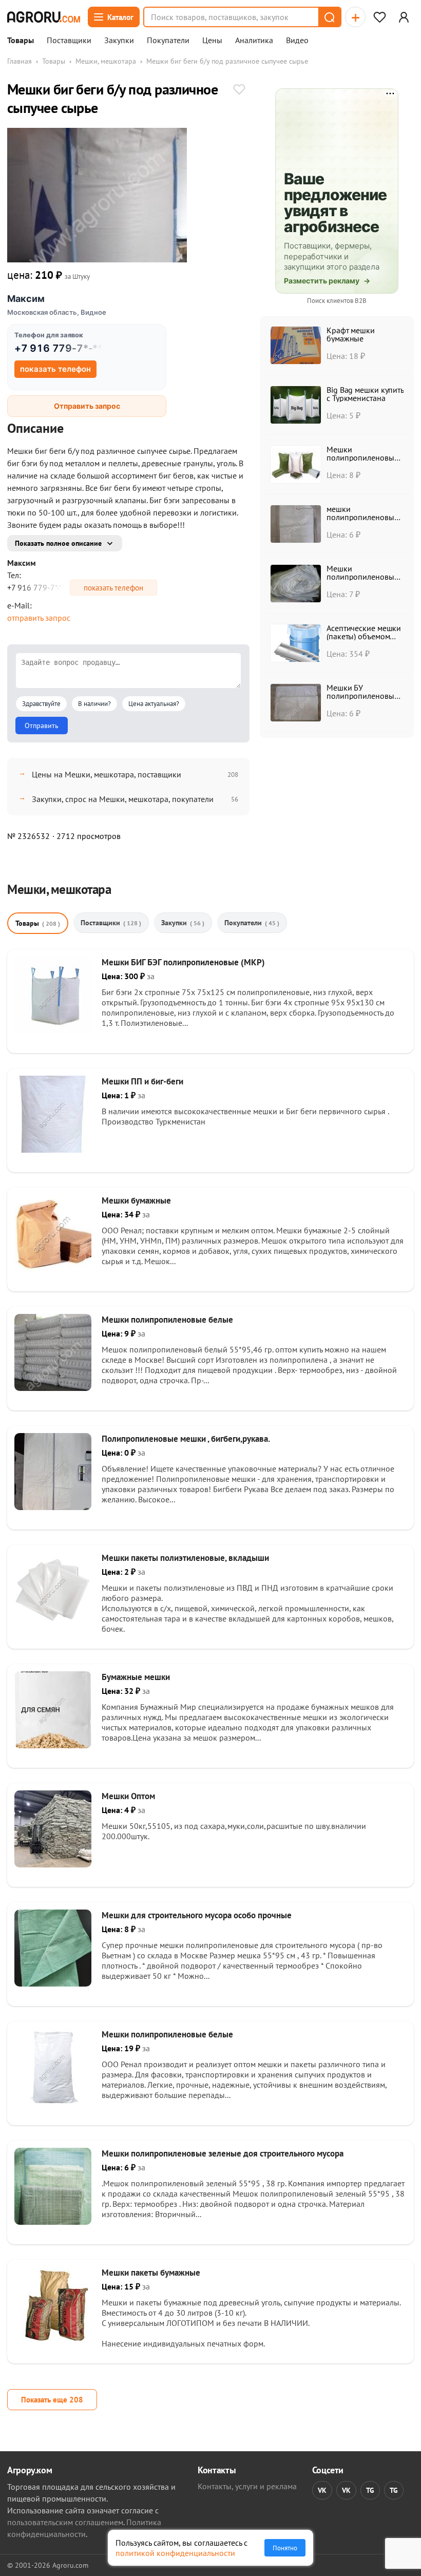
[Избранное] (379, 17)
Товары (21, 41)
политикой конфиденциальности (175, 2553)
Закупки (119, 41)
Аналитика (254, 41)
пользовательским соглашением (65, 2522)
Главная (20, 61)
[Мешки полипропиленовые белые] (53, 1388)
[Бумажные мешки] (53, 1745)
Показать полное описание (58, 543)
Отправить (42, 726)
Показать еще (52, 2400)
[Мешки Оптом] (53, 1864)
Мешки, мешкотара (106, 61)
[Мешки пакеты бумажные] (53, 2341)
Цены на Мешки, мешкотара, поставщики (107, 774)
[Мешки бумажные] (53, 1269)
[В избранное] (239, 90)
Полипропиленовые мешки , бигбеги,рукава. (186, 1439)
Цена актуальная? (154, 704)
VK (322, 2490)
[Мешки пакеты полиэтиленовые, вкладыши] (53, 1626)
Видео (297, 41)
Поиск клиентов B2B (337, 301)
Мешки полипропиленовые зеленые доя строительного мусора (223, 2153)
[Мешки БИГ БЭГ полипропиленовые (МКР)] (53, 1031)
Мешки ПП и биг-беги (142, 1081)
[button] (329, 17)
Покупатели (168, 41)
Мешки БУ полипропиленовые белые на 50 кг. (362, 696)
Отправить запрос (87, 406)
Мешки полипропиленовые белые (167, 1320)
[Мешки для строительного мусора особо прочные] (53, 1983)
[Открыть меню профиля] (404, 17)
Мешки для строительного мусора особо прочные (197, 1915)
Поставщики (69, 41)
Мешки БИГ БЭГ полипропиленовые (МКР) (183, 962)
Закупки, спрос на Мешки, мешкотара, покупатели (123, 799)
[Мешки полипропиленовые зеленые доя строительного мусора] (53, 2222)
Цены (212, 41)
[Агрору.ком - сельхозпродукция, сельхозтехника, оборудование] (44, 17)
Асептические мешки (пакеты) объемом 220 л (364, 636)
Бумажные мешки (136, 1677)
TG (370, 2490)
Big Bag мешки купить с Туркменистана (365, 394)
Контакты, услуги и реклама (247, 2486)
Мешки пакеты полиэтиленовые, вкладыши (185, 1558)
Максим (26, 299)
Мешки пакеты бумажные (151, 2273)
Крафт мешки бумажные (351, 334)
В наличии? (94, 704)
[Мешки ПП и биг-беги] (53, 1150)
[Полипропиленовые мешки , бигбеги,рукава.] (53, 1507)
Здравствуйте (41, 704)
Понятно (285, 2548)
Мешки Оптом (128, 1796)
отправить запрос (39, 618)
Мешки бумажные (136, 1200)
